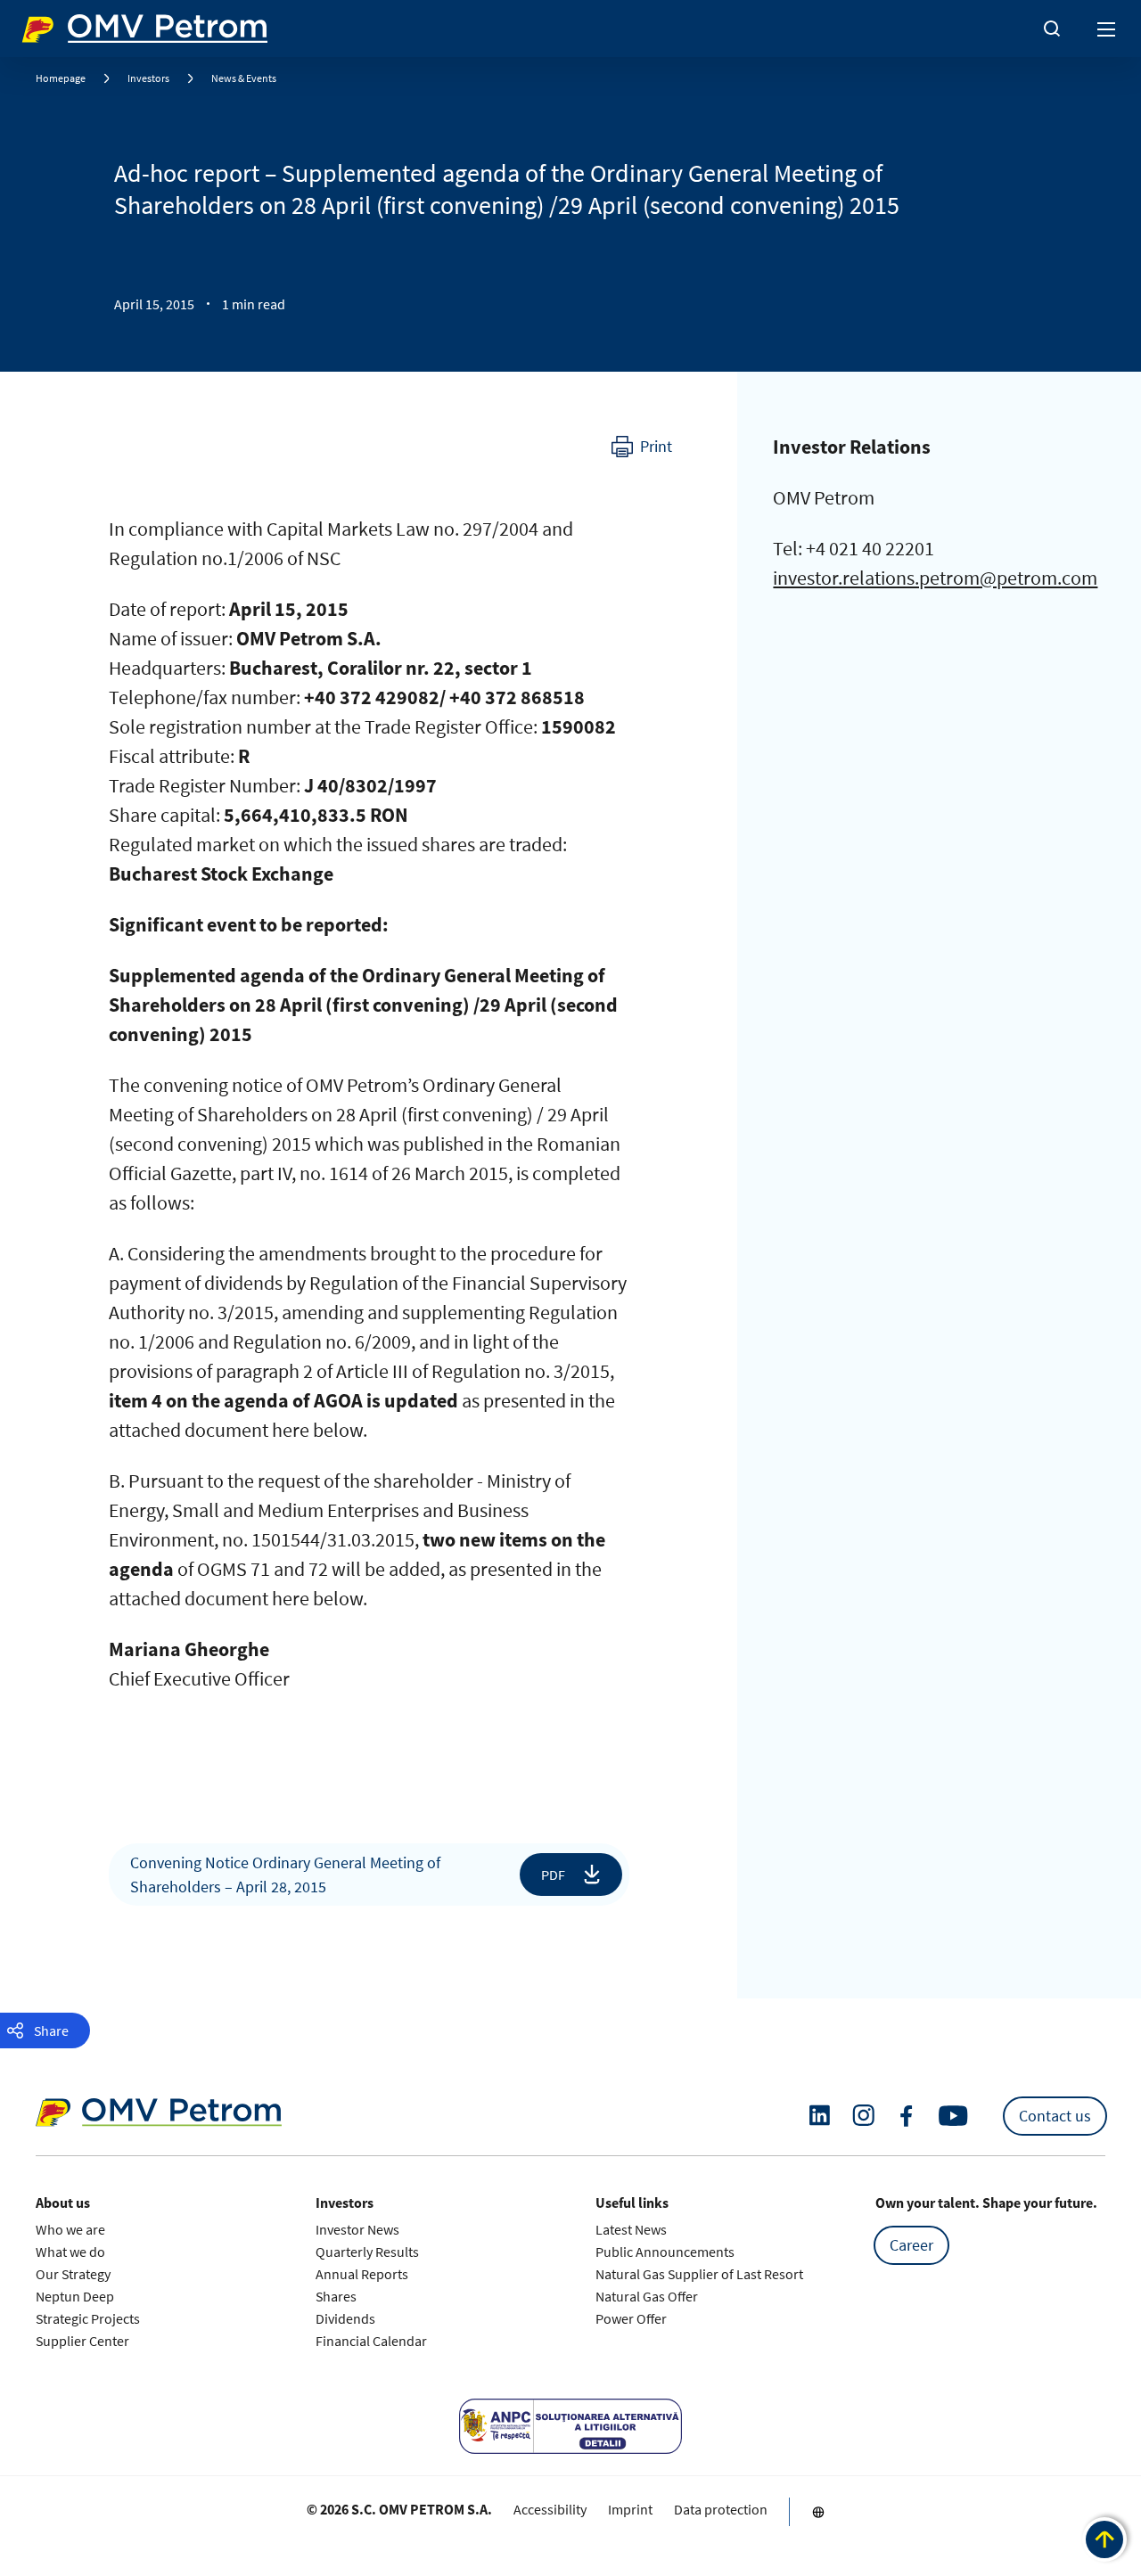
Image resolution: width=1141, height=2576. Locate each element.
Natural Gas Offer (647, 2296)
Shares (336, 2296)
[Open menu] (1107, 29)
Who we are (70, 2229)
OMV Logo (52, 25)
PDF (553, 1874)
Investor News (357, 2229)
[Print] (642, 447)
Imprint (630, 2509)
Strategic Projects (88, 2318)
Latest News (631, 2229)
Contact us (1055, 2116)
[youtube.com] (954, 2116)
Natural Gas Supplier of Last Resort (699, 2274)
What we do (70, 2252)
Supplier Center (82, 2341)
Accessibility (550, 2509)
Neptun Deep (75, 2296)
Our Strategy (73, 2274)
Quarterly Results (367, 2252)
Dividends (345, 2318)
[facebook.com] (907, 2116)
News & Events (244, 78)
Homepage (61, 78)
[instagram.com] (863, 2116)
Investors (148, 78)
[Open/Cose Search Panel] (1052, 29)
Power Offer (631, 2318)
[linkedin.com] (820, 2116)
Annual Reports (362, 2274)
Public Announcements (665, 2252)
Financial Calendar (371, 2341)
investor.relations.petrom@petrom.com (935, 578)
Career (911, 2245)
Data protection (721, 2509)
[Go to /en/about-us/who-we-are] (818, 2512)
